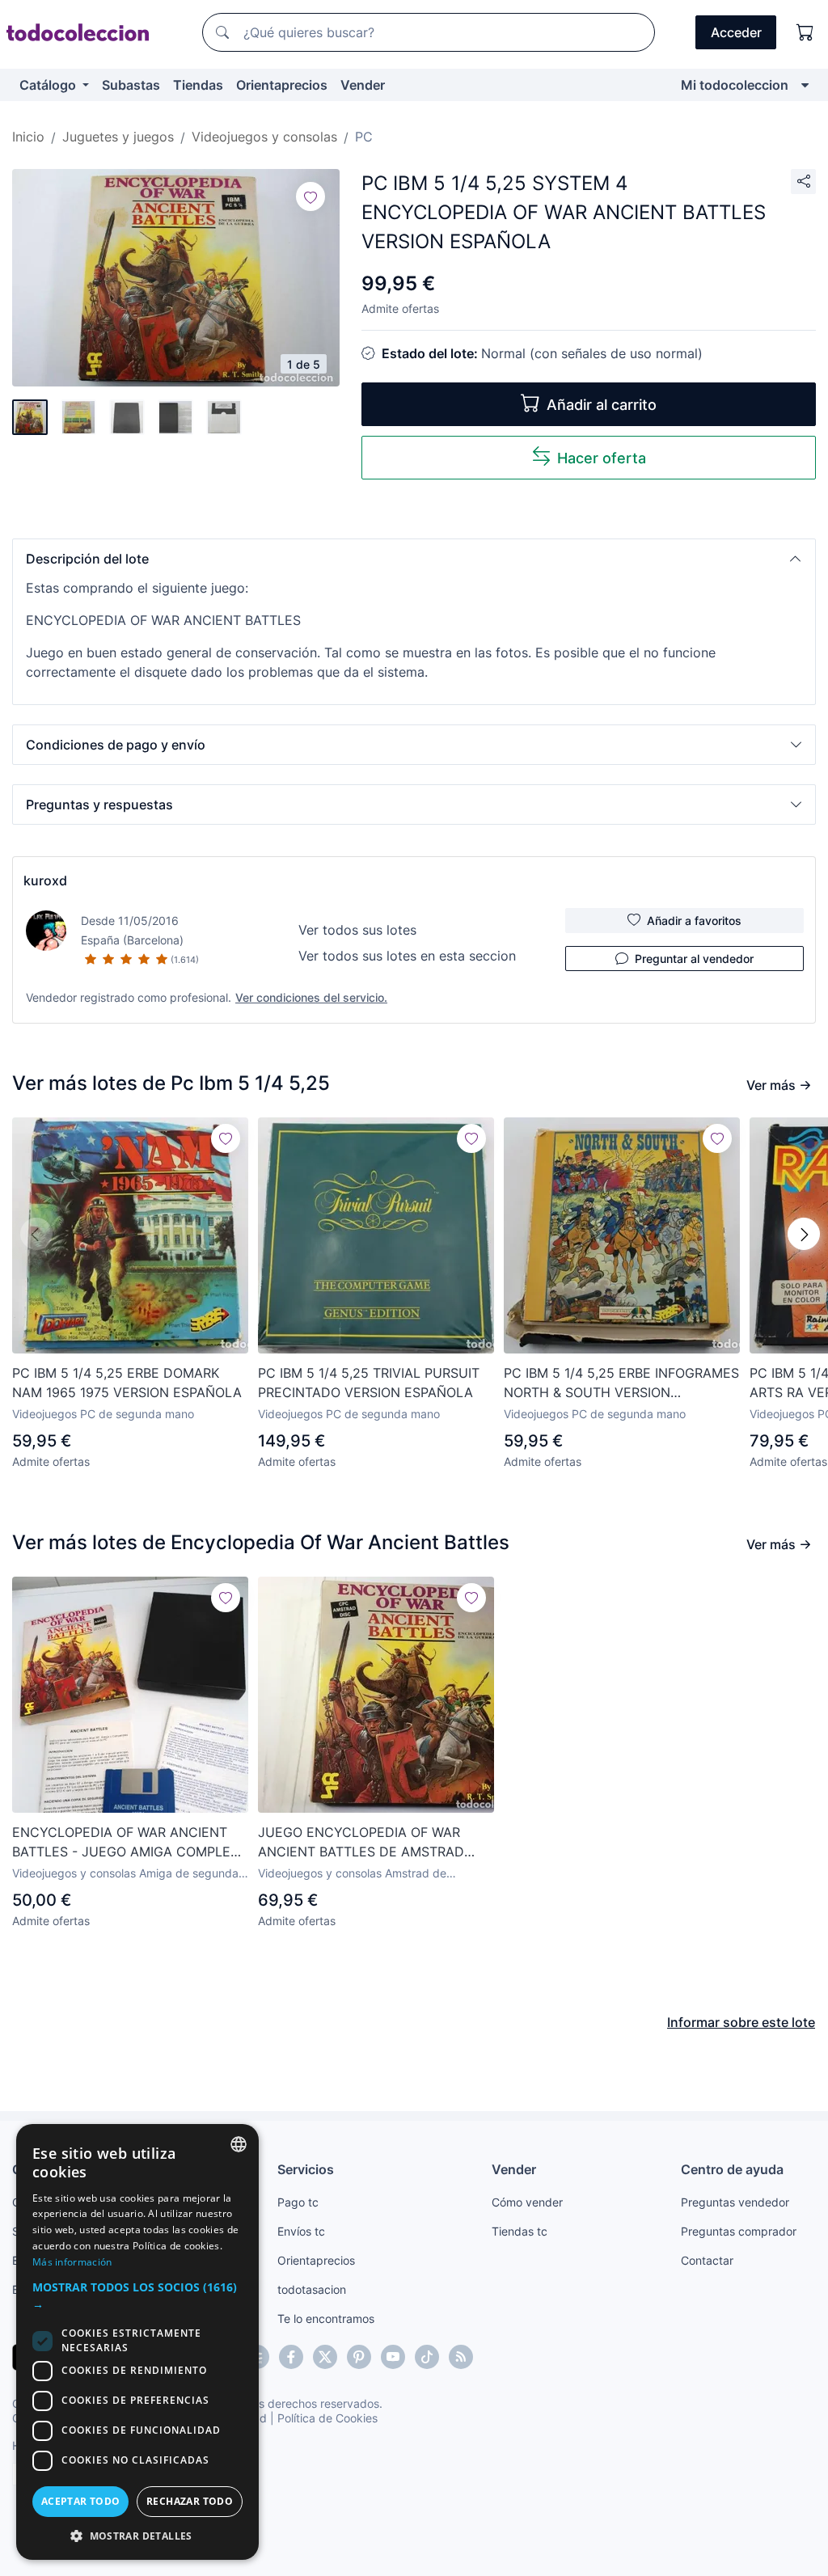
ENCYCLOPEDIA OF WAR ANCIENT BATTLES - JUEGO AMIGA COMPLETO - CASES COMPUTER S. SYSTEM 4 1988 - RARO (130, 1843)
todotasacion (312, 2289)
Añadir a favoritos (694, 921)
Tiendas (198, 85)
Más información (72, 2262)
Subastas (131, 85)
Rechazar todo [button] (190, 2501)
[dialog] (137, 2342)
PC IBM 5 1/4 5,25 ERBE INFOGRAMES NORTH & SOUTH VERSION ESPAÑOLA (621, 1383)
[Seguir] (310, 196)
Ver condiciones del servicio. (311, 997)
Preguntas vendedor (735, 2202)
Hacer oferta (602, 458)
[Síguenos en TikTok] (427, 2357)
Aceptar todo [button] (81, 2501)
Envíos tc (301, 2231)
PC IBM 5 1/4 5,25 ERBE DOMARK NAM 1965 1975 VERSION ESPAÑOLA (127, 1383)
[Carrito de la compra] (805, 32)
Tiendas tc (520, 2231)
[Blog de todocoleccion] (461, 2357)
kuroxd (45, 880)
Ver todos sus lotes (357, 930)
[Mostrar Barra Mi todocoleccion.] (805, 85)
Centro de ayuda (732, 2169)
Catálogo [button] (49, 85)
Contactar (707, 2260)
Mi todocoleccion (735, 85)
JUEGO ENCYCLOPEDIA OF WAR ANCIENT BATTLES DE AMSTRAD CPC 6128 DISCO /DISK (361, 1843)
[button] (414, 559)
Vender (363, 85)
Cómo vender (527, 2202)
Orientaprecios (282, 85)
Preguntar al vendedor (694, 959)
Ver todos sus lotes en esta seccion (407, 956)
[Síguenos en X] (325, 2357)
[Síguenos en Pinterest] (359, 2357)
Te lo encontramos (326, 2318)
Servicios (306, 2169)
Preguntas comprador (739, 2231)
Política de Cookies (327, 2418)
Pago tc (298, 2202)
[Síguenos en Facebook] (291, 2357)
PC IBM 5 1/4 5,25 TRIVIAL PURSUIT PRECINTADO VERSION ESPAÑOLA (369, 1383)
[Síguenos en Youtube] (393, 2357)
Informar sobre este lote (741, 2022)
